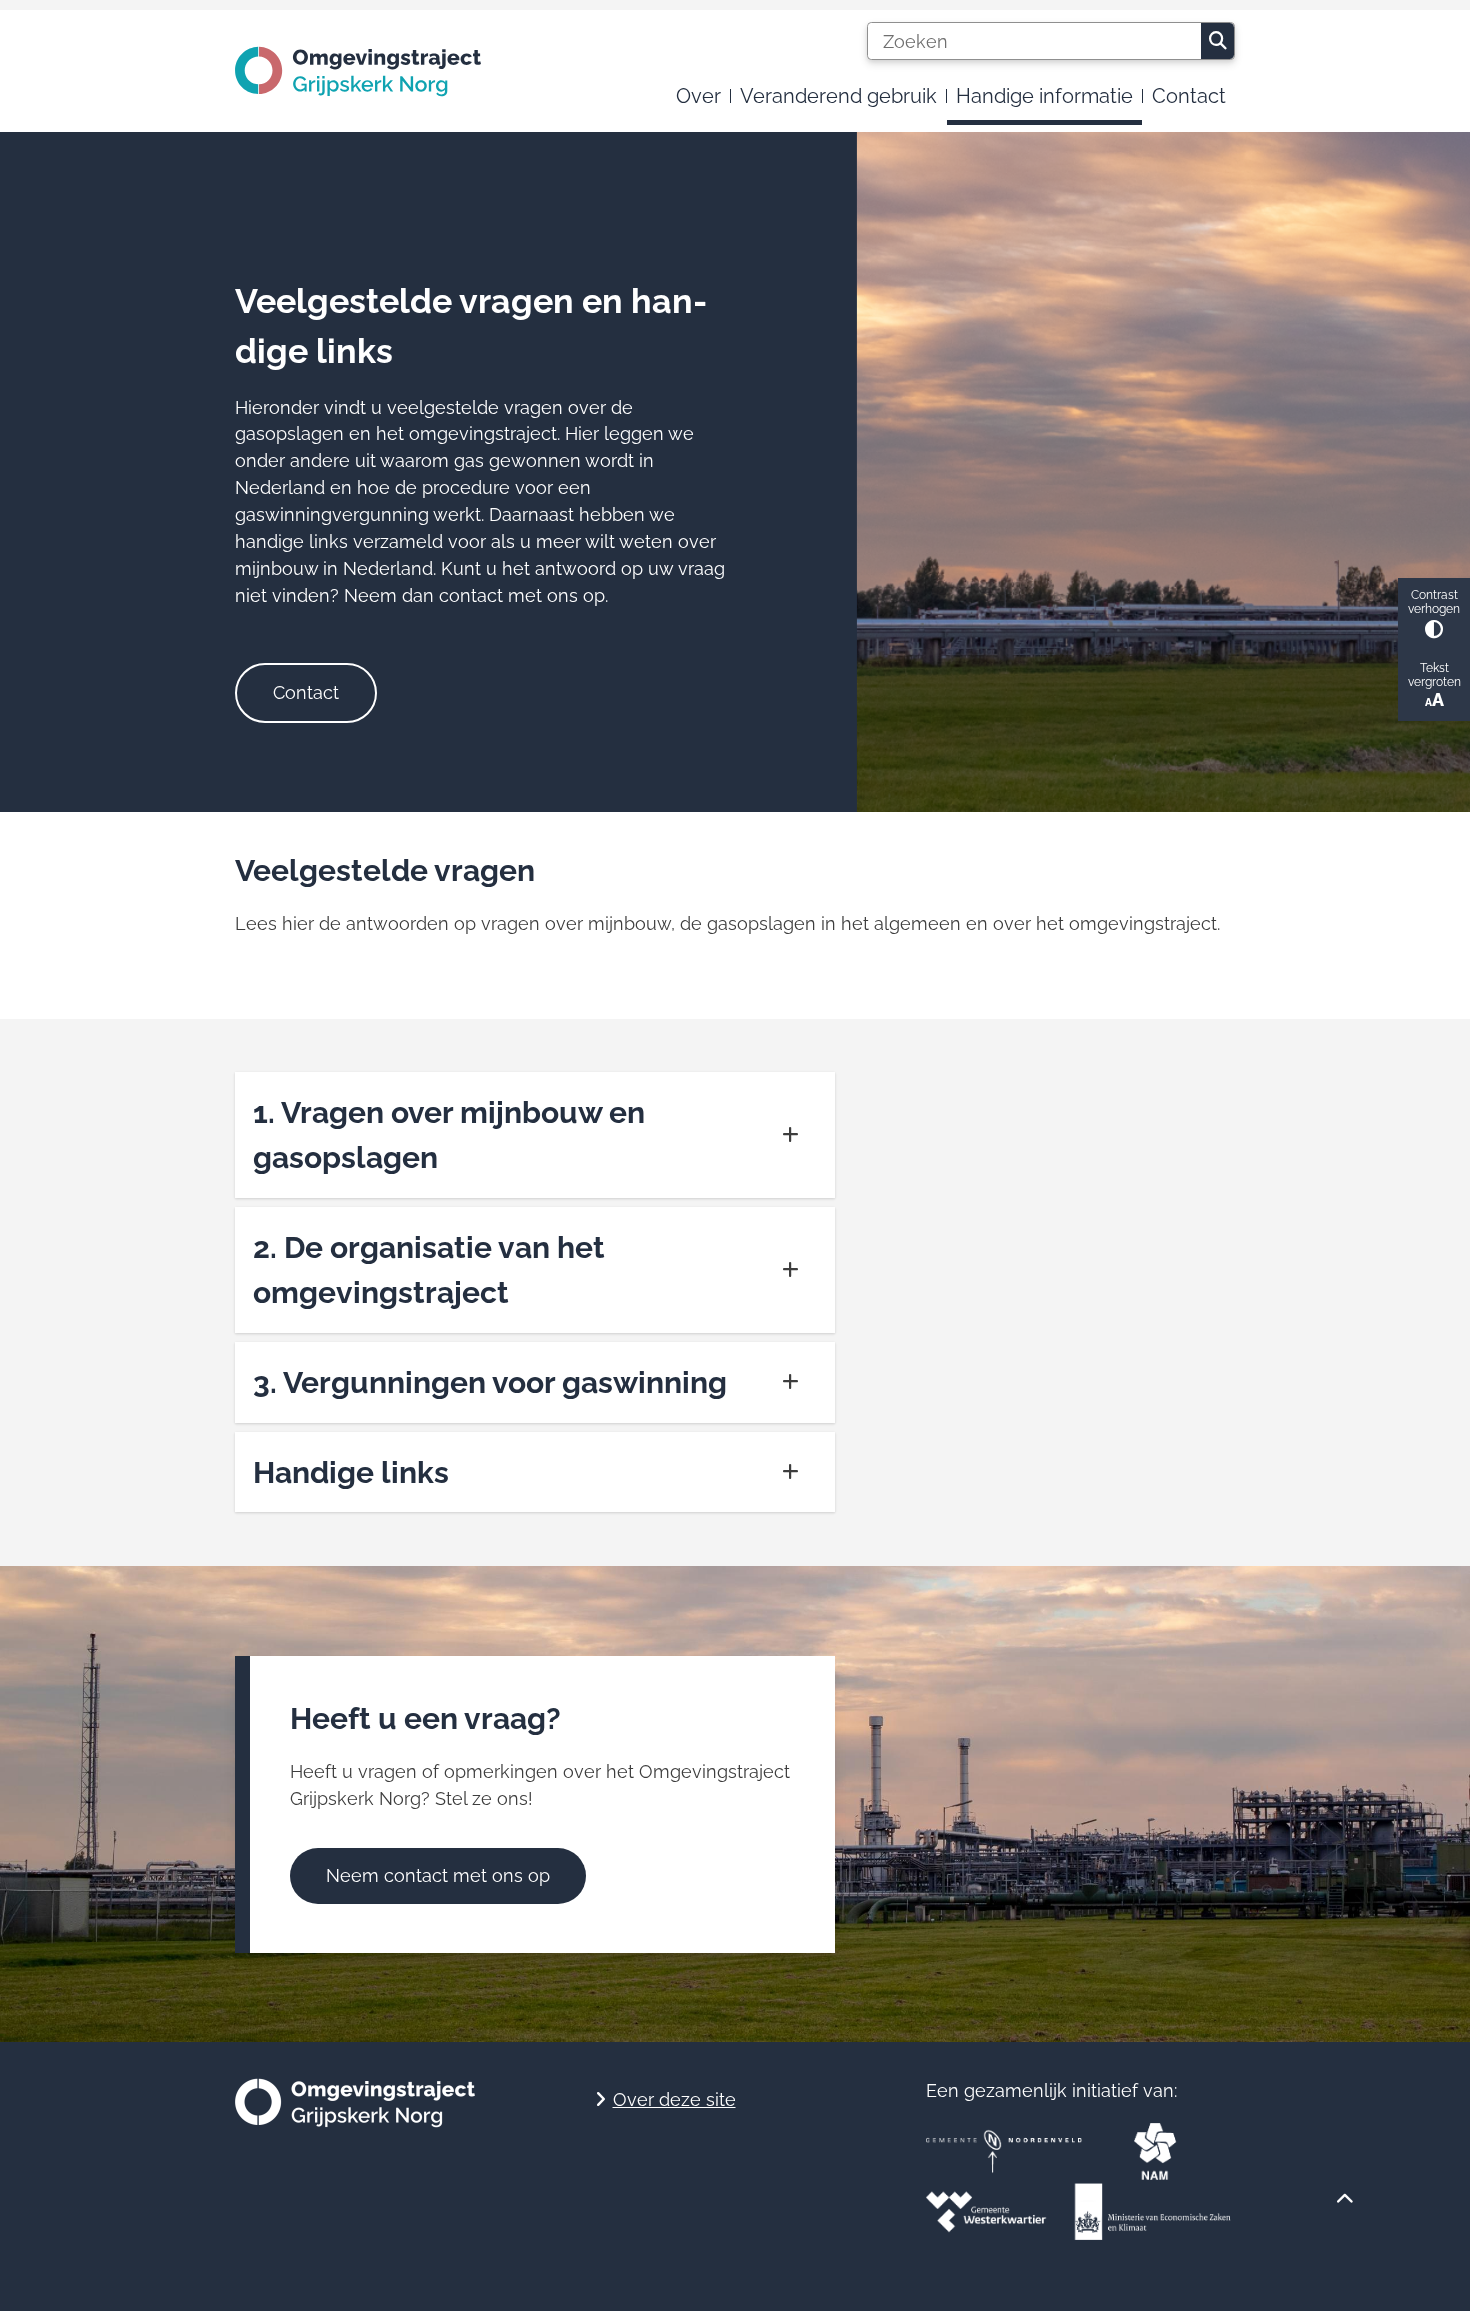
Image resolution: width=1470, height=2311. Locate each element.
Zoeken (1217, 41)
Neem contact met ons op (438, 1875)
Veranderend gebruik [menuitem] (838, 96)
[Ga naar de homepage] (358, 71)
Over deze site (674, 2099)
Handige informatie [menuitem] (1044, 96)
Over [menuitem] (698, 96)
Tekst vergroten (1434, 675)
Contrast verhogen (1434, 602)
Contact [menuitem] (1189, 96)
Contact (306, 692)
